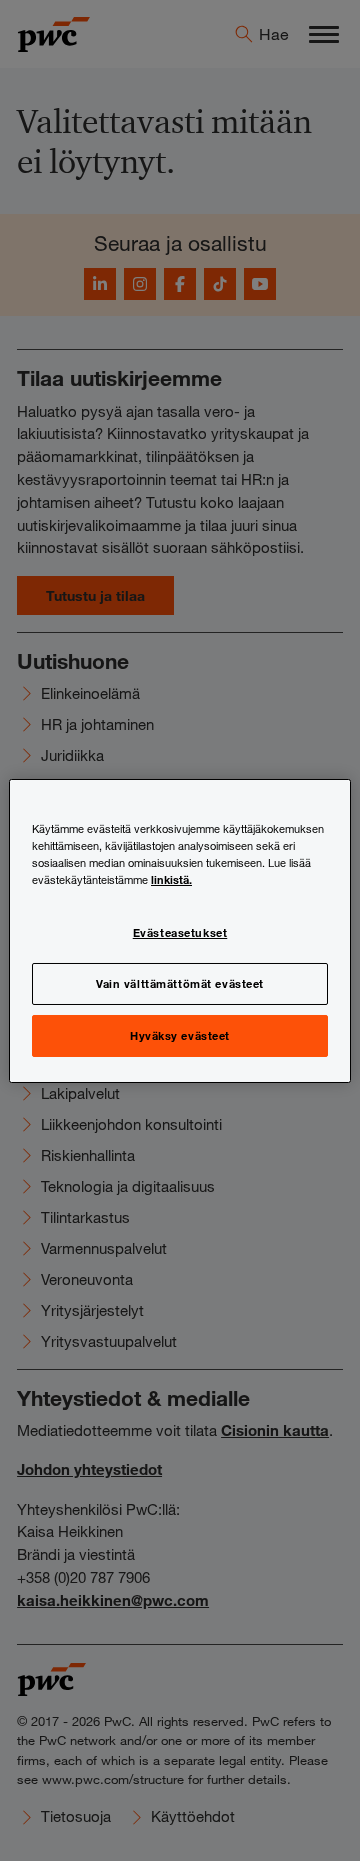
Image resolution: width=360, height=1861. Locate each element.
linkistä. (171, 879)
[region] (180, 930)
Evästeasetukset (180, 932)
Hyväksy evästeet (180, 1035)
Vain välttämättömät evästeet (180, 983)
